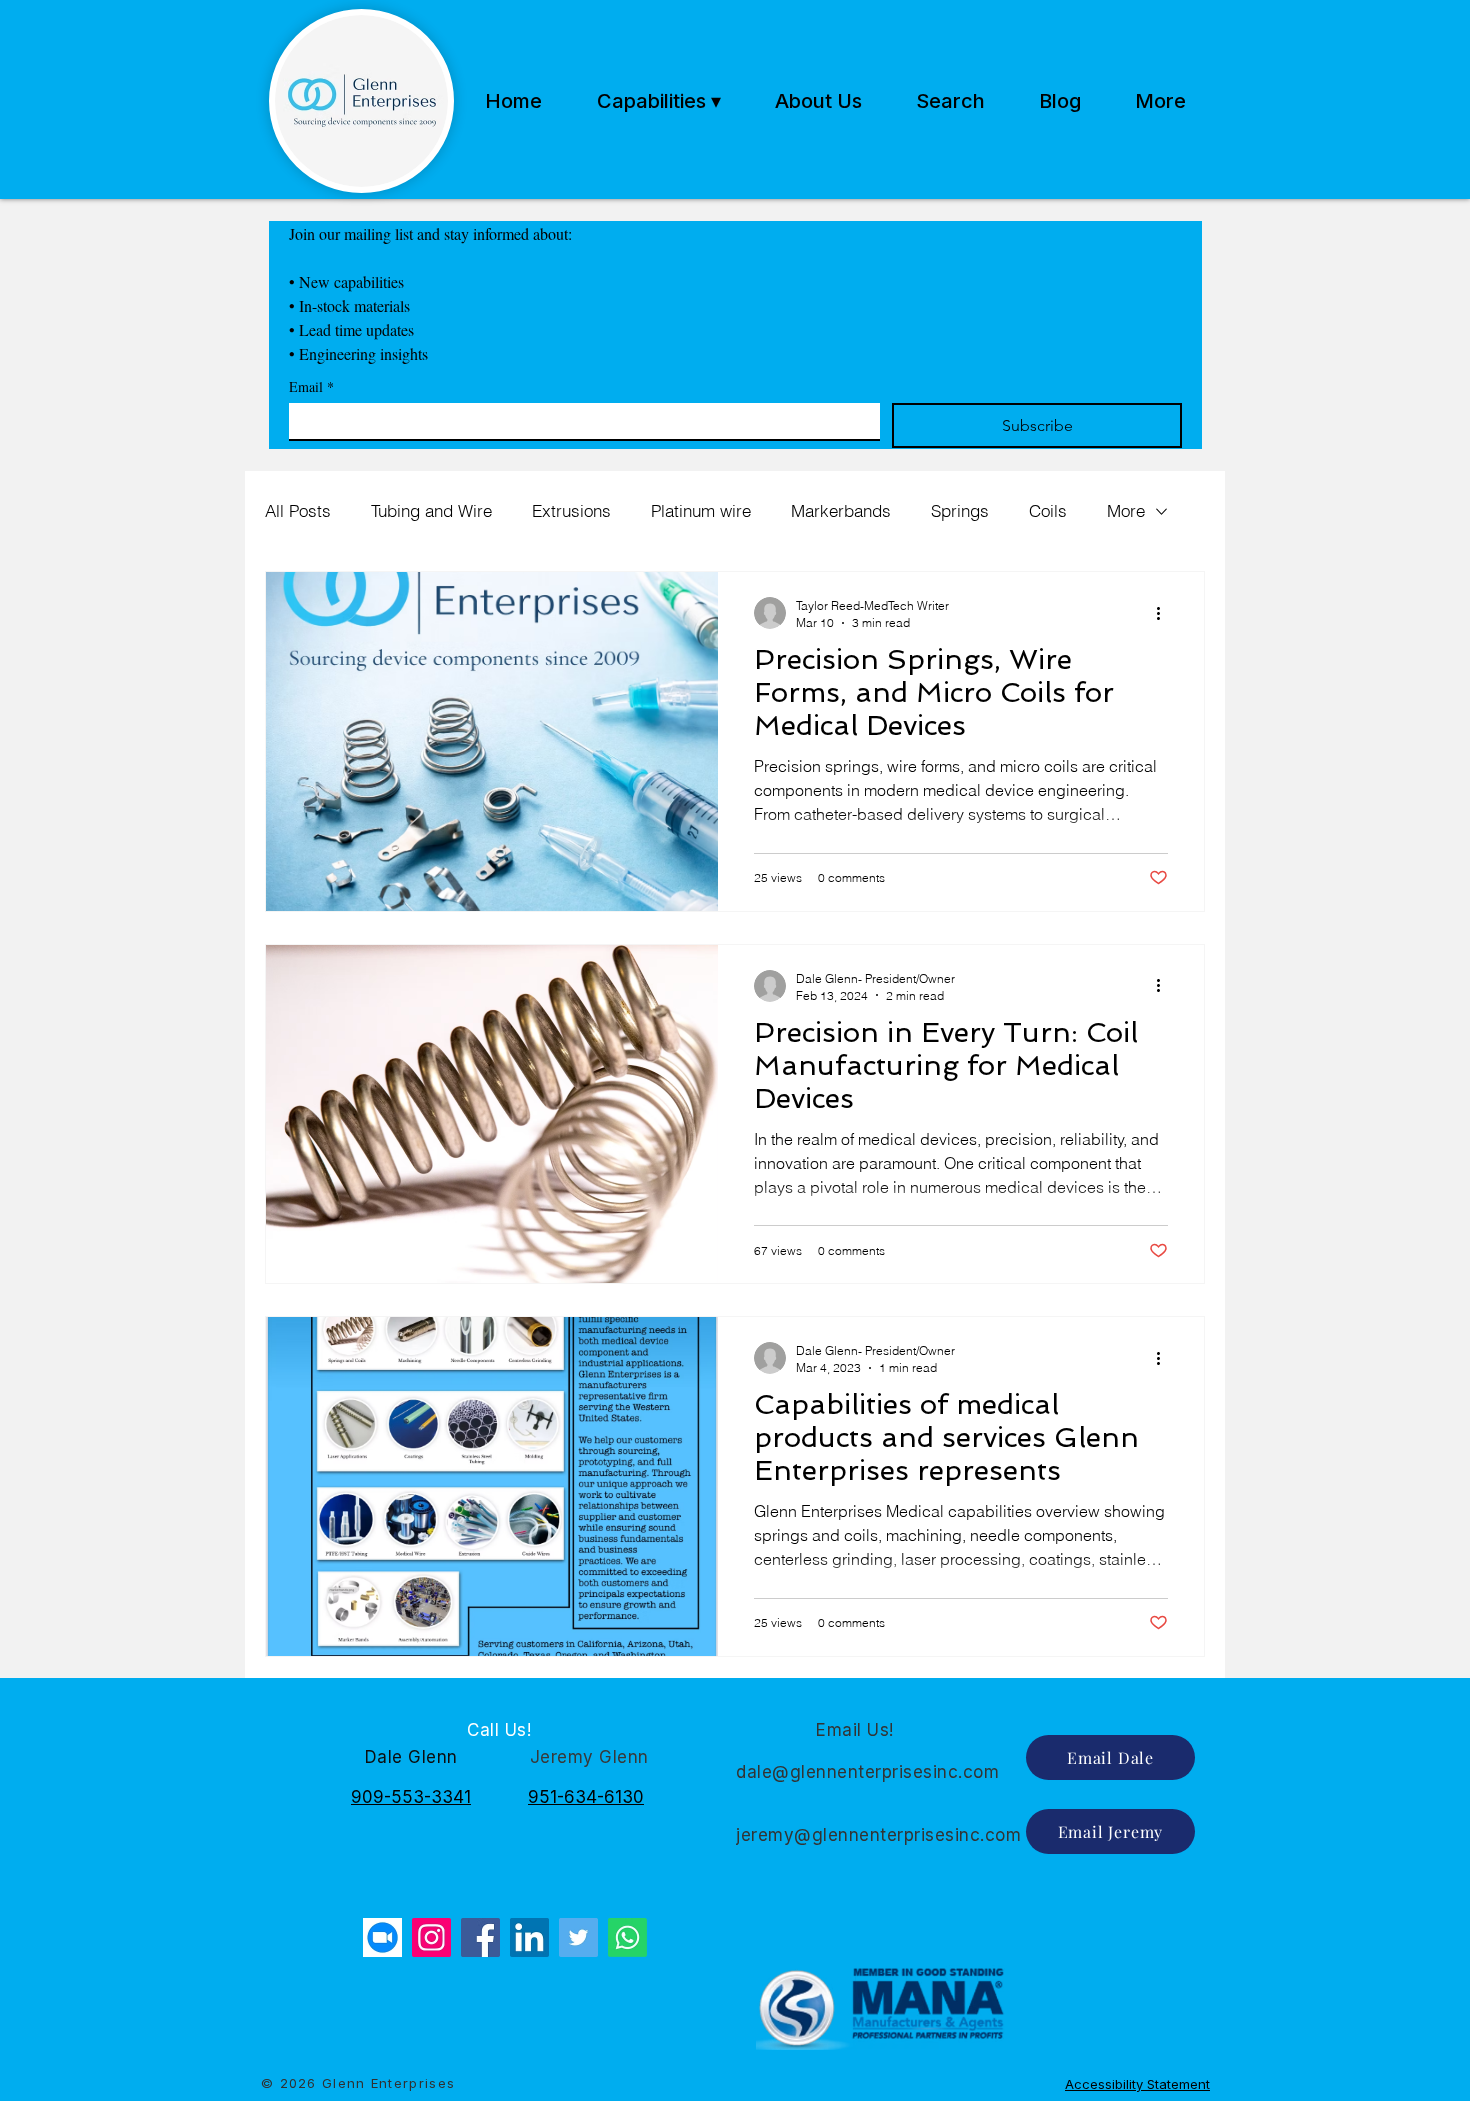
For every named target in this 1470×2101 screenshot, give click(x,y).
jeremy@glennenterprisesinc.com (878, 1835)
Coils (1048, 510)
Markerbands (841, 510)
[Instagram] (431, 1937)
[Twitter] (578, 1937)
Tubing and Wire (431, 510)
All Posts (298, 510)
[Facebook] (480, 1937)
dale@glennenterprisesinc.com (867, 1772)
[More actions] (1165, 613)
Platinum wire (701, 510)
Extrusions (571, 510)
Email (311, 386)
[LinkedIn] (529, 1937)
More (1126, 510)
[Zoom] (382, 1937)
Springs (960, 510)
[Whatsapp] (627, 1937)
